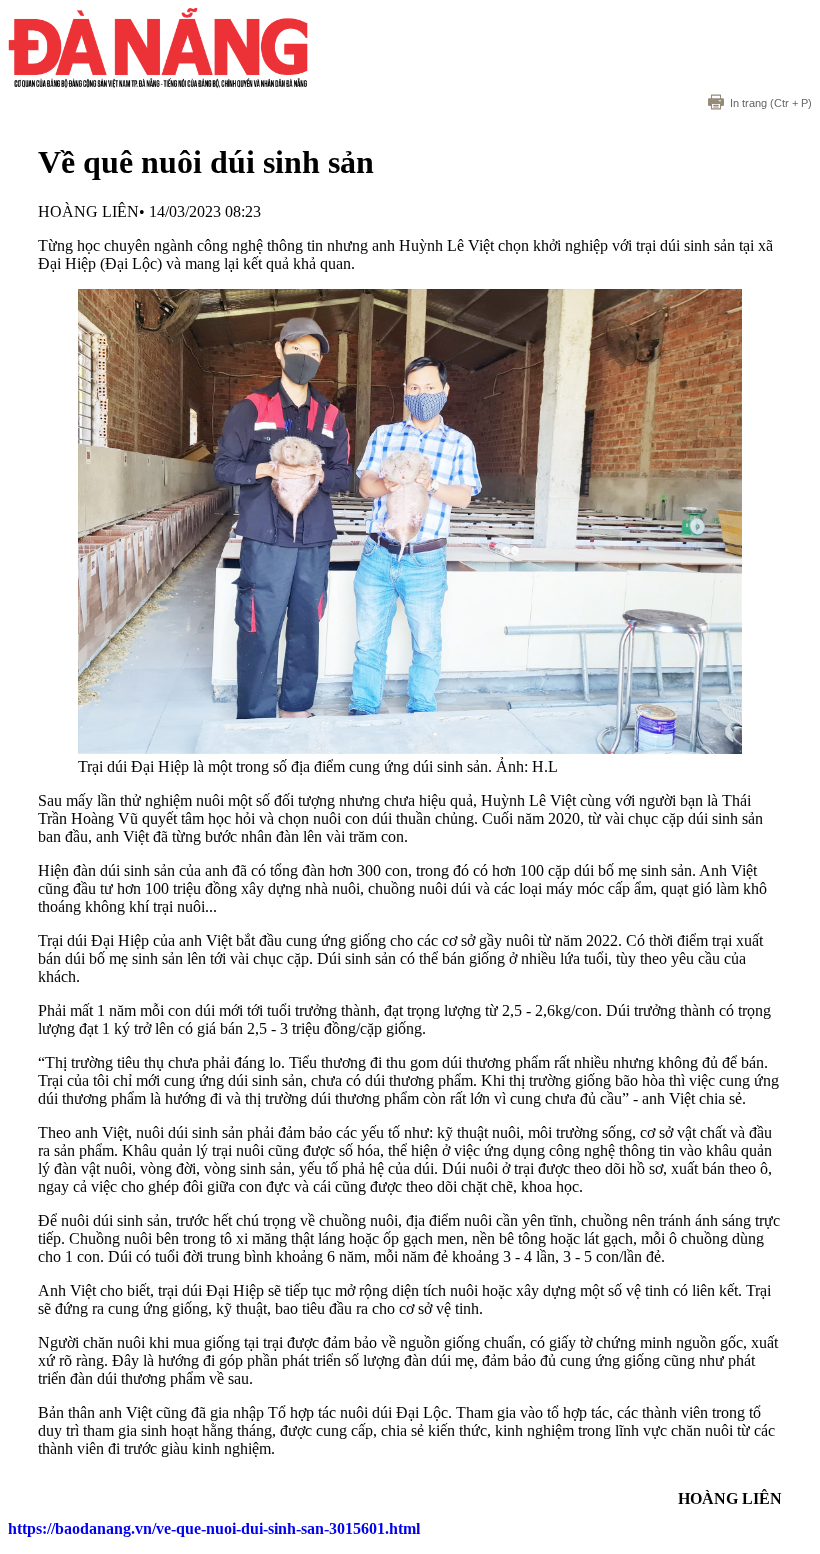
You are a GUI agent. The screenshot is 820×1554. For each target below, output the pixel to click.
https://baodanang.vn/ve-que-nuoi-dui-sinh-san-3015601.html (214, 1528)
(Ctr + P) (771, 103)
